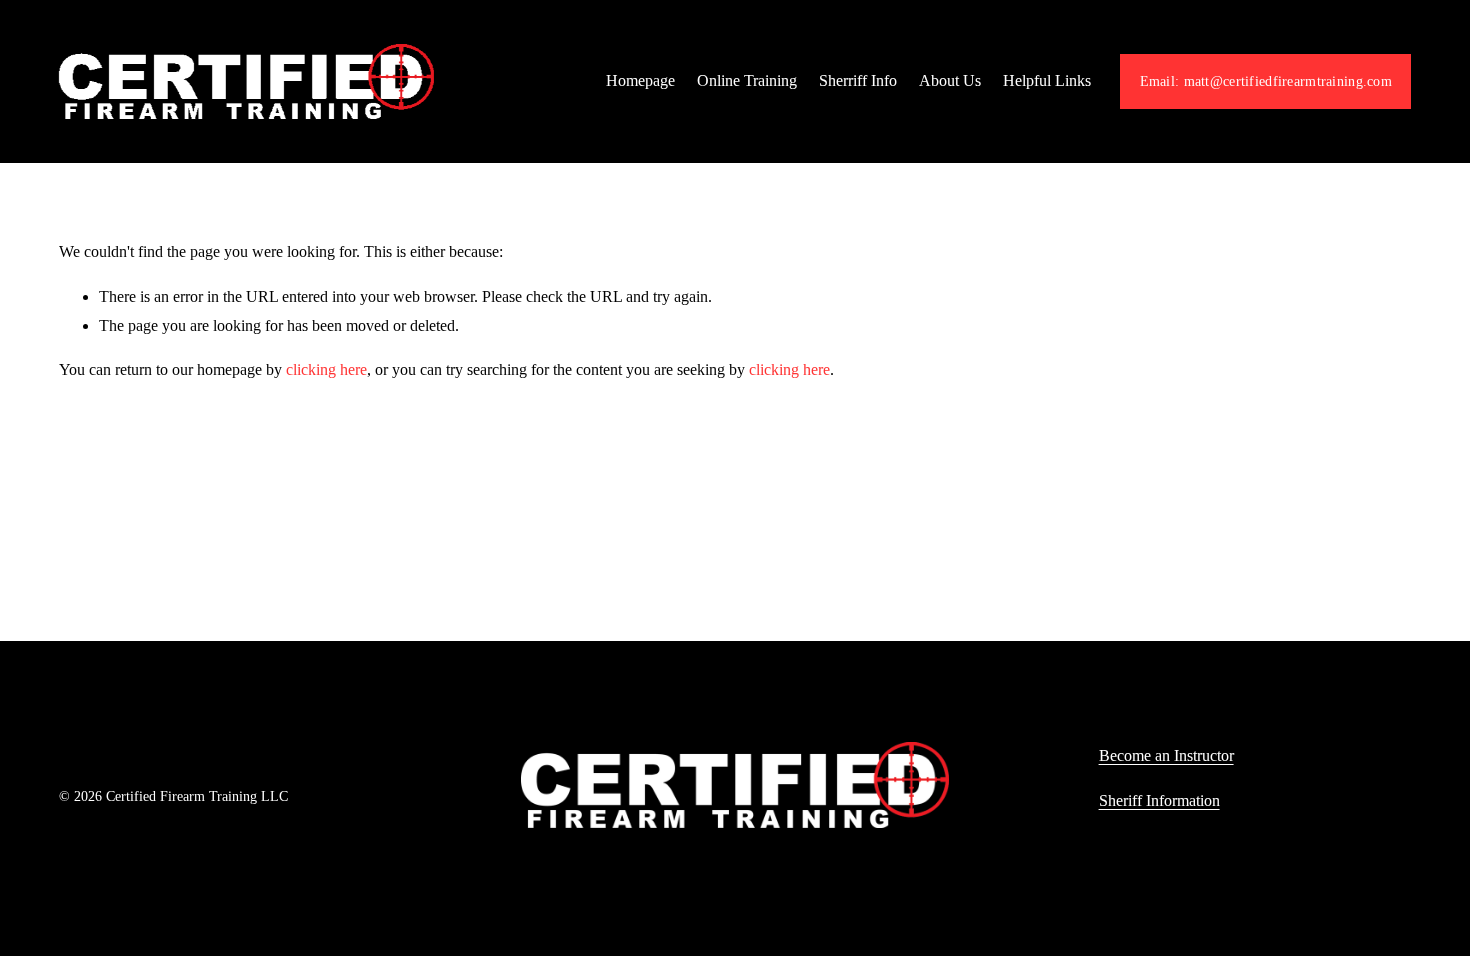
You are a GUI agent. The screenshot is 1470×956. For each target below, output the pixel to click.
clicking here (326, 369)
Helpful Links (1047, 80)
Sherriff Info (858, 80)
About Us (950, 80)
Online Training (747, 80)
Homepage (640, 80)
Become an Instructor (1166, 755)
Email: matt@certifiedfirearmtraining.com (1266, 81)
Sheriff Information (1159, 800)
